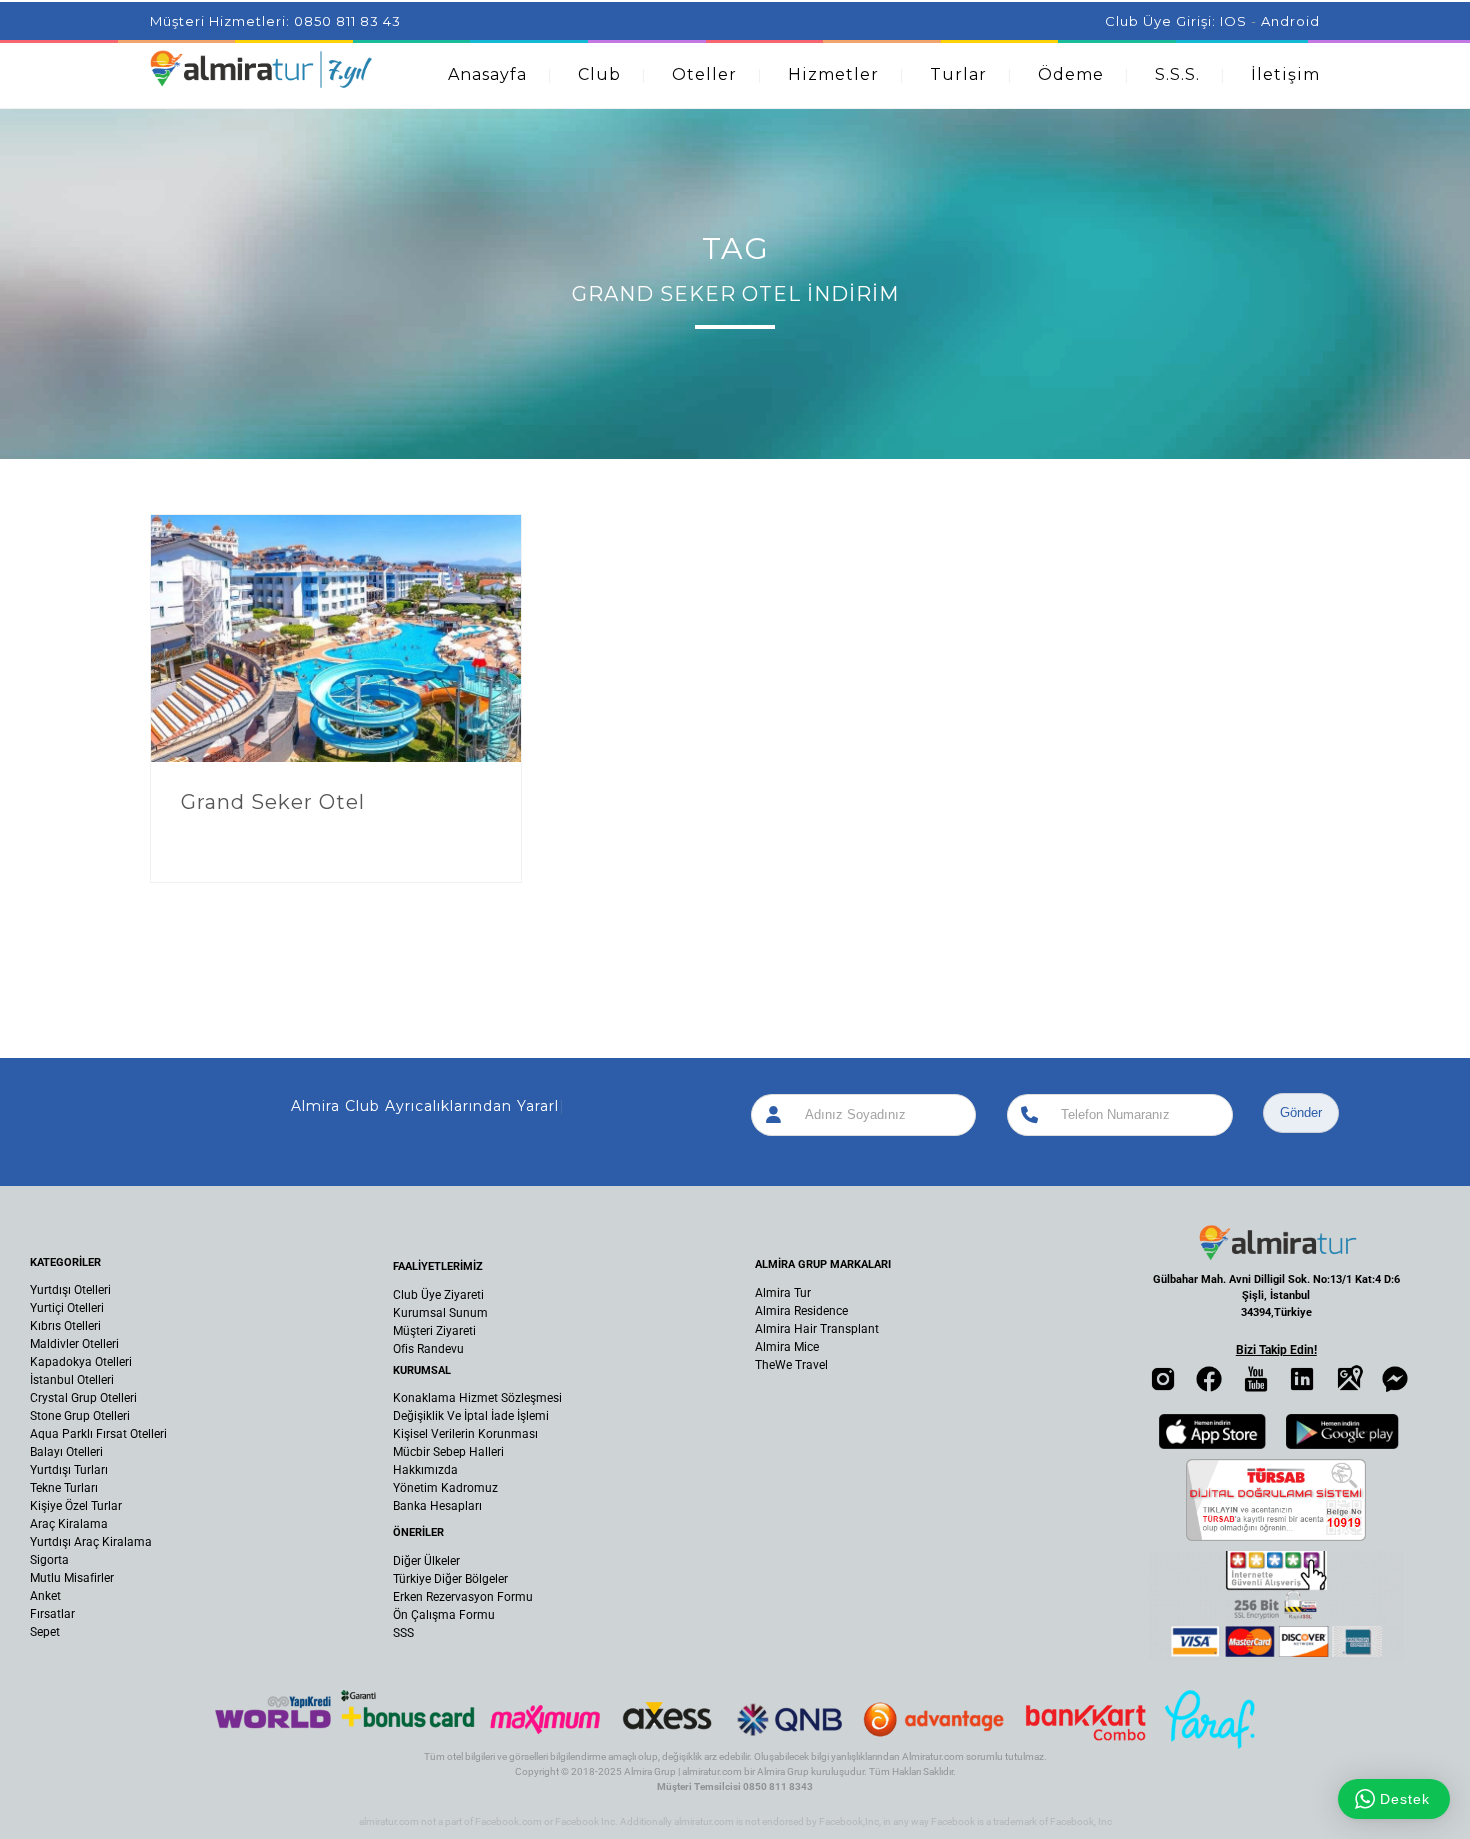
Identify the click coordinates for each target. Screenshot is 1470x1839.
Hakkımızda (425, 1470)
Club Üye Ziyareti (438, 1295)
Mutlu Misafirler (72, 1578)
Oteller (704, 74)
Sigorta (49, 1560)
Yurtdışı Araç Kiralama (91, 1542)
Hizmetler (833, 74)
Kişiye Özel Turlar (76, 1506)
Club (599, 74)
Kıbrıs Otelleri (65, 1326)
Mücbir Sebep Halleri (448, 1452)
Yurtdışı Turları (69, 1470)
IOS (1233, 21)
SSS (403, 1633)
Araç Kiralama (69, 1524)
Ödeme (1071, 74)
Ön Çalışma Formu (444, 1615)
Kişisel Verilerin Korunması (465, 1434)
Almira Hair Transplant (817, 1329)
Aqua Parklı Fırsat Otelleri (98, 1434)
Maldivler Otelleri (74, 1344)
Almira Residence (801, 1311)
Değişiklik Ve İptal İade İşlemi (471, 1416)
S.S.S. (1177, 74)
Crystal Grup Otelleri (83, 1398)
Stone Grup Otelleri (80, 1416)
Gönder (1301, 1112)
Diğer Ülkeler (426, 1561)
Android (1290, 21)
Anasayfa (487, 74)
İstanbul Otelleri (72, 1380)
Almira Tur (783, 1293)
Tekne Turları (64, 1488)
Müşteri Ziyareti (434, 1331)
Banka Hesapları (437, 1506)
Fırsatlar (52, 1614)
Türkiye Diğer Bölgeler (450, 1579)
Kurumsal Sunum (440, 1313)
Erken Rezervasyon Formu (463, 1597)
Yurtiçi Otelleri (67, 1308)
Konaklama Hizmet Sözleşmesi (477, 1398)
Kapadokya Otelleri (81, 1362)
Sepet (45, 1632)
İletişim (1285, 74)
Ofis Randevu (428, 1349)
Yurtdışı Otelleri (70, 1290)
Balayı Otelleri (66, 1452)
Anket (45, 1596)
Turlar (958, 74)
